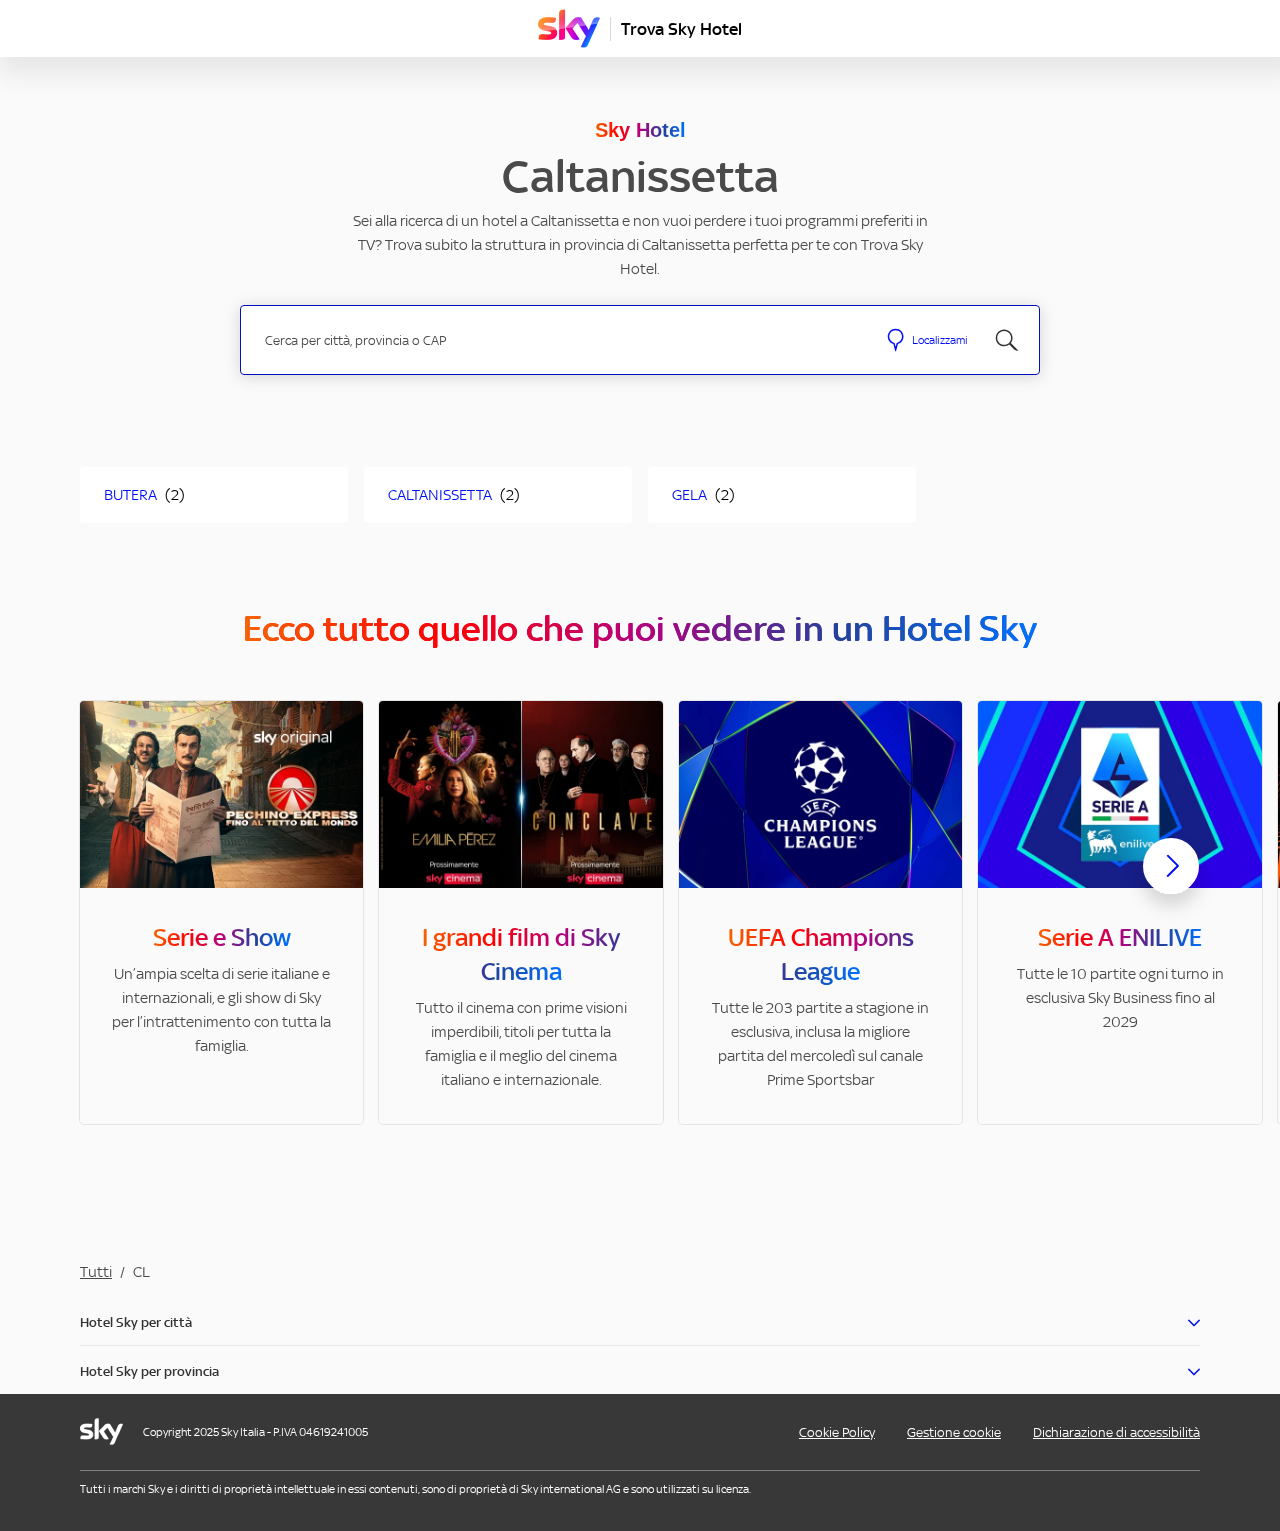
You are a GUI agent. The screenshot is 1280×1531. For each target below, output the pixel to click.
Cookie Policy (837, 1432)
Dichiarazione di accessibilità (1116, 1432)
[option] (221, 912)
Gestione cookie (954, 1432)
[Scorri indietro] (109, 878)
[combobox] (558, 340)
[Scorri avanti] (1171, 882)
